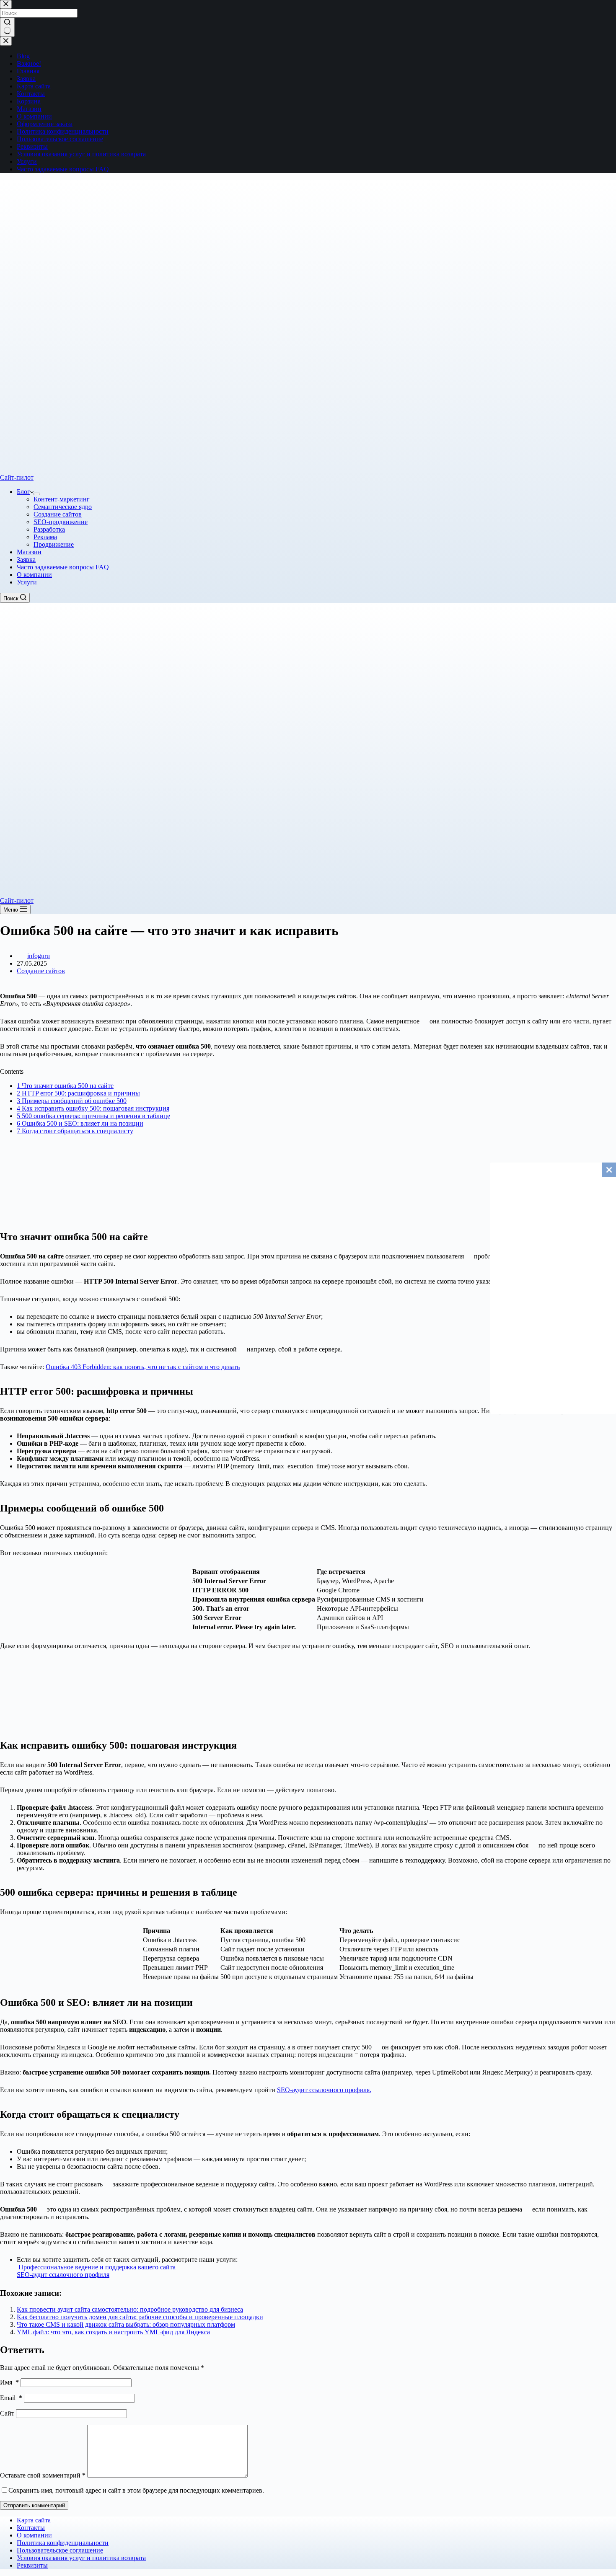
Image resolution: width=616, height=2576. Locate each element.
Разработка (49, 529)
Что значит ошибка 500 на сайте (65, 1086)
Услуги (27, 582)
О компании (34, 575)
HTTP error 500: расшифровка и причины (78, 1093)
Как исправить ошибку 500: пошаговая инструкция (93, 1108)
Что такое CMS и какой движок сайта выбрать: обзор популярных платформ (126, 2324)
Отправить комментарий (34, 2505)
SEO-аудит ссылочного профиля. (324, 2090)
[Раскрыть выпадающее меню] (37, 494)
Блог (23, 492)
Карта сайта (34, 2520)
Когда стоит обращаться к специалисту (75, 1131)
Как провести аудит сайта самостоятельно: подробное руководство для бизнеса (130, 2309)
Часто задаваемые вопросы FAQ (63, 567)
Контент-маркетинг (62, 499)
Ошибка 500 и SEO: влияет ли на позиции (80, 1123)
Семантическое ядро (63, 507)
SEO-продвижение (61, 522)
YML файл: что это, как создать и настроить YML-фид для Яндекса (113, 2332)
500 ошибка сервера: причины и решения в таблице (93, 1116)
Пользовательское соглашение (60, 2550)
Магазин (29, 552)
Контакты (31, 2528)
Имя (9, 2382)
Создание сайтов (58, 514)
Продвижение (54, 544)
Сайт (7, 2413)
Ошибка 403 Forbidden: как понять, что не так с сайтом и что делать (143, 1367)
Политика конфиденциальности (63, 2543)
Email (11, 2398)
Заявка (26, 559)
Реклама (45, 537)
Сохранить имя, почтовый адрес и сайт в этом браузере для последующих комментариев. (136, 2490)
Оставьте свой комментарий (43, 2475)
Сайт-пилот (17, 477)
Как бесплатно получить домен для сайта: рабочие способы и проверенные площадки (140, 2317)
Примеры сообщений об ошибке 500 (72, 1101)
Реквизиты (32, 2565)
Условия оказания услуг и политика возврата (81, 2558)
